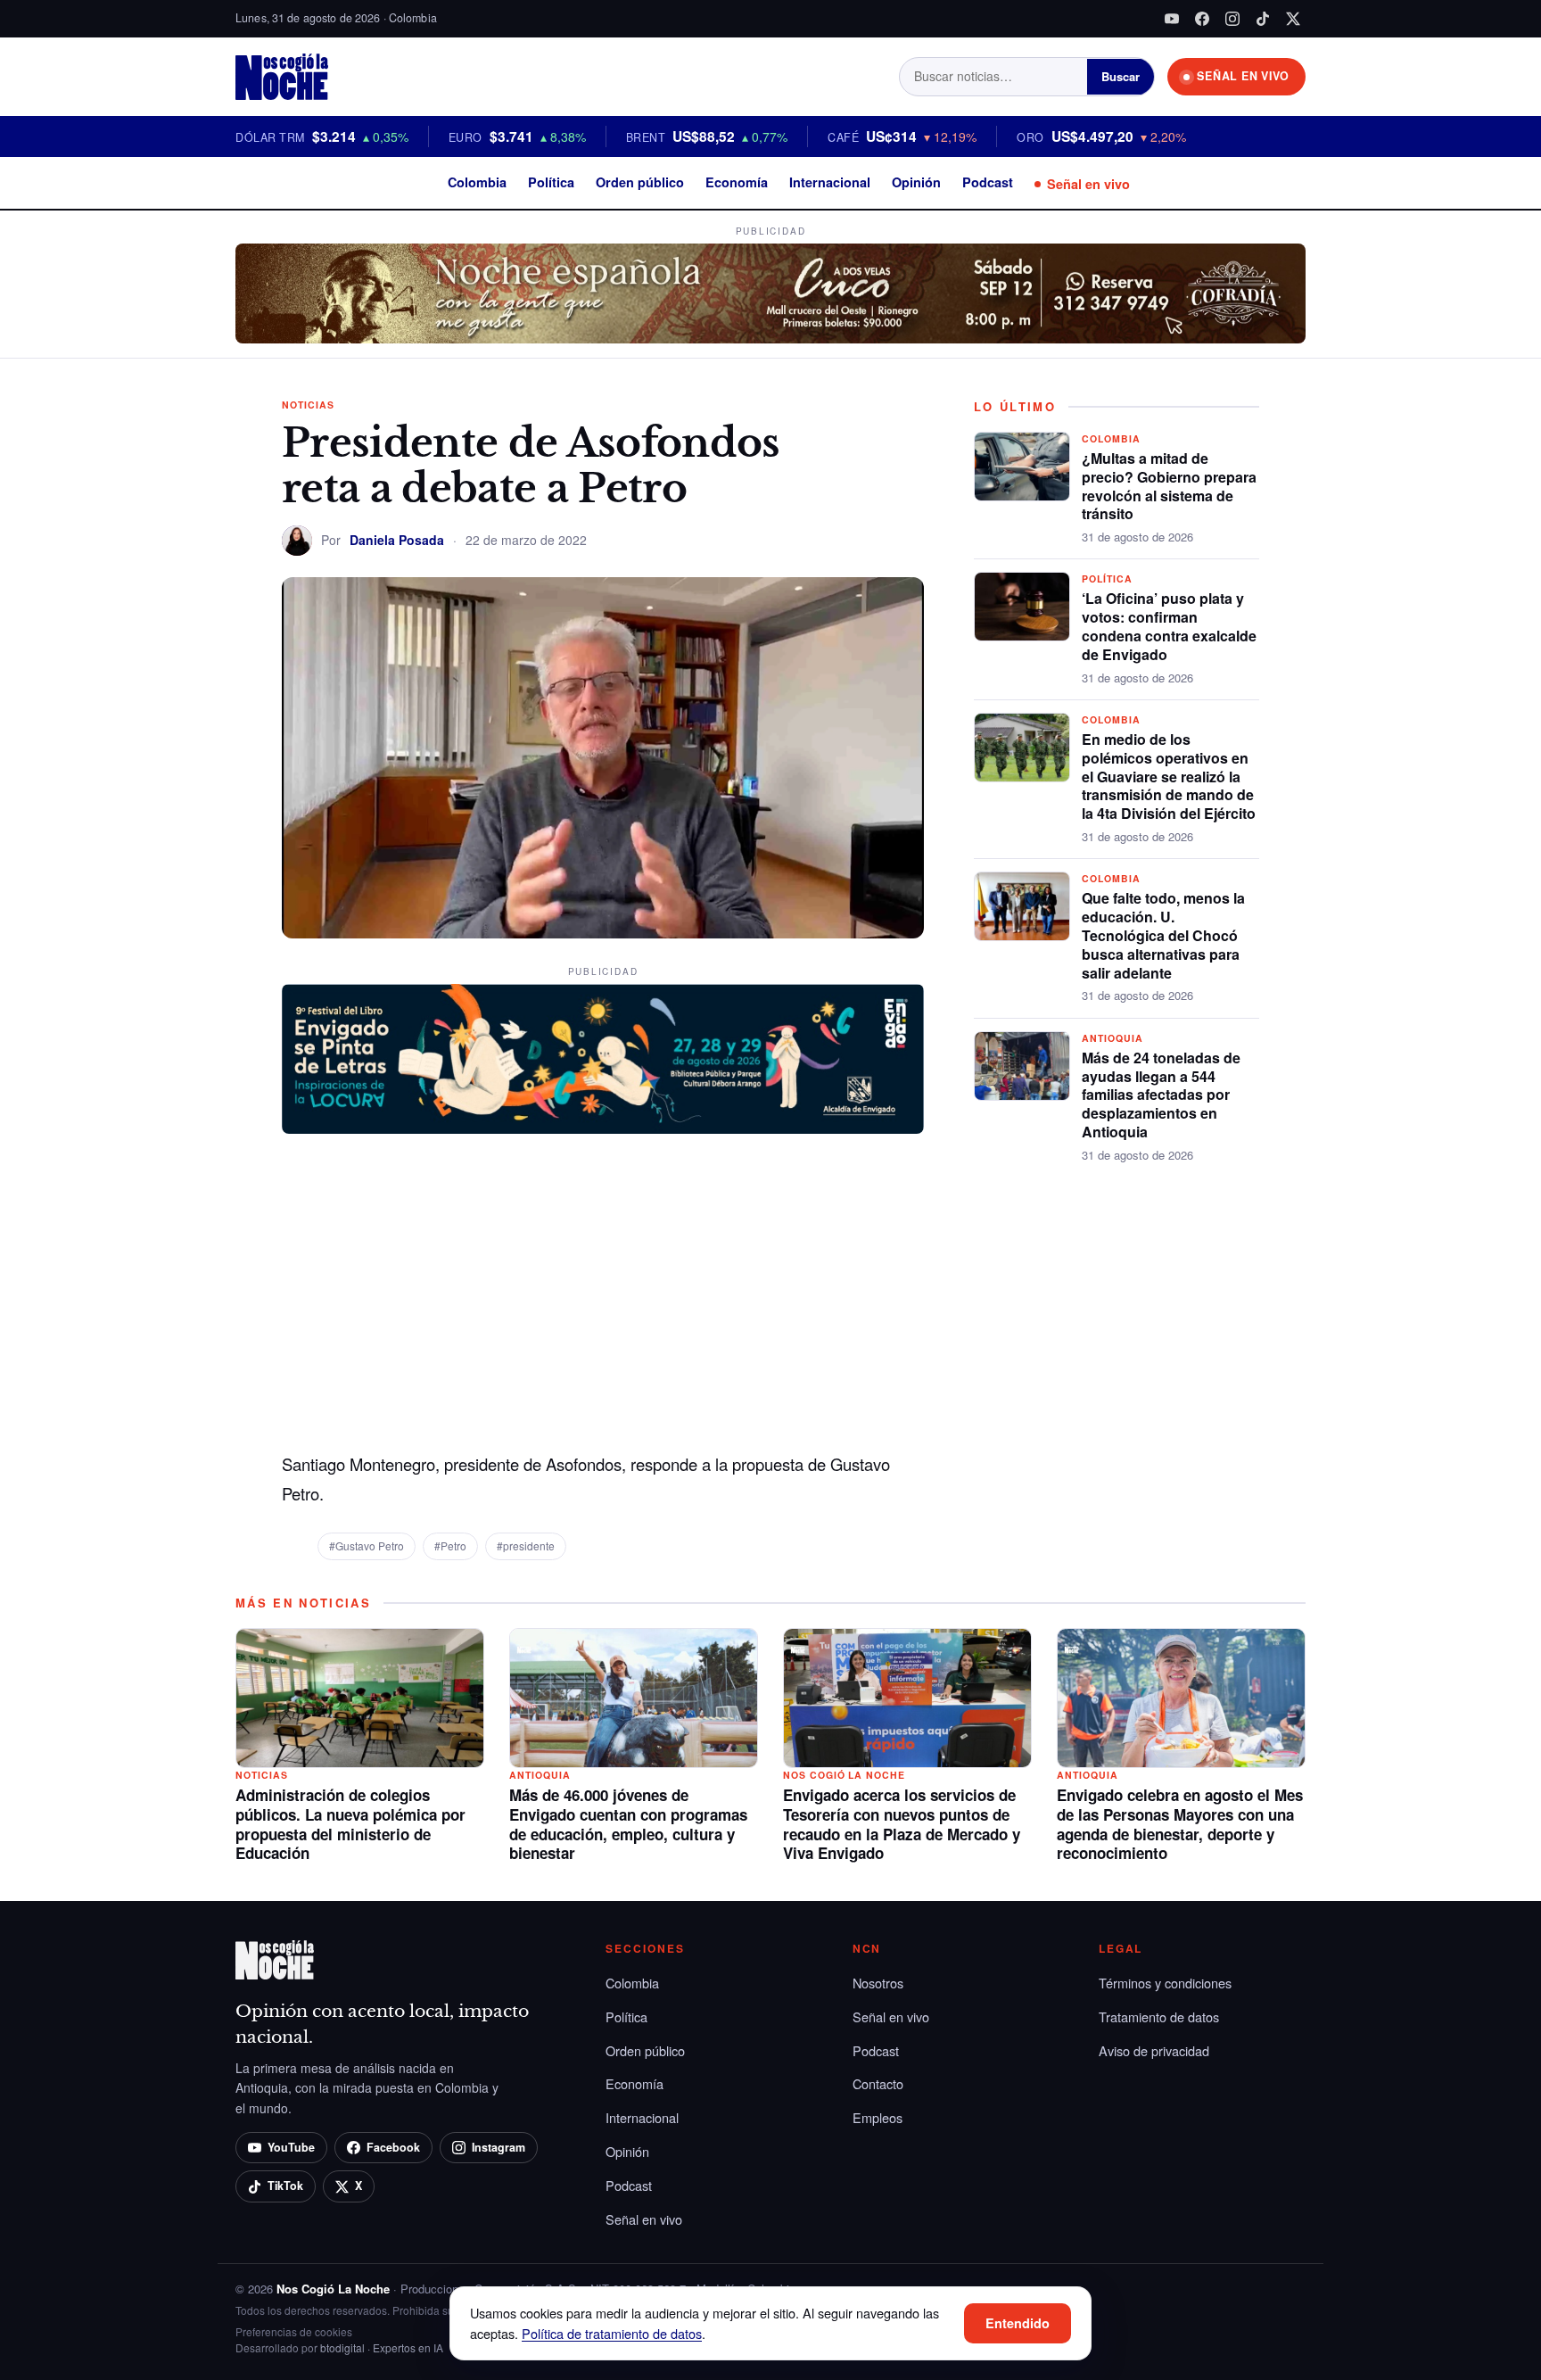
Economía (737, 182)
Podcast (988, 182)
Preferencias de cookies (294, 2331)
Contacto (878, 2083)
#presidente (526, 1545)
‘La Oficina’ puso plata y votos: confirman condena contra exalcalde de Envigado (1169, 626)
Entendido (1018, 2323)
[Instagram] (1232, 19)
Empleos (878, 2117)
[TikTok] (1263, 19)
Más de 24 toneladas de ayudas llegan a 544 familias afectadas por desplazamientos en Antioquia (1161, 1095)
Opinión (916, 182)
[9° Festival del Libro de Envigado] (603, 1059)
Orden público (640, 182)
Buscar (1121, 76)
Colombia (477, 182)
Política (551, 182)
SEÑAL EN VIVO (1243, 76)
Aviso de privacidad (1154, 2050)
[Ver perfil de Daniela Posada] (297, 541)
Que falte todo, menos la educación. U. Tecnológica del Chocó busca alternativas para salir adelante (1163, 935)
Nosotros (878, 1983)
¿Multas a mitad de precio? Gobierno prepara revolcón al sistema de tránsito (1169, 486)
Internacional (830, 182)
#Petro (450, 1545)
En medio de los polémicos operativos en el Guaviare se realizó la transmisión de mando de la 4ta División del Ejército (1169, 776)
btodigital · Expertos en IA (382, 2347)
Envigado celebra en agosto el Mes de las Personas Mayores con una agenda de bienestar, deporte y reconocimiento (1180, 1824)
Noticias (308, 405)
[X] (1293, 19)
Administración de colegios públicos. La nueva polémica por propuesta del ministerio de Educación (350, 1824)
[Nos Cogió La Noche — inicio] (282, 77)
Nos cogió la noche (844, 1775)
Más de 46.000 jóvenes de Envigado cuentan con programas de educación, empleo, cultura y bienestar (628, 1824)
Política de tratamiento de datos (612, 2333)
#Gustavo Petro (367, 1545)
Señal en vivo (1088, 184)
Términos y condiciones (1165, 1983)
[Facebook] (1202, 19)
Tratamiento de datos (1159, 2016)
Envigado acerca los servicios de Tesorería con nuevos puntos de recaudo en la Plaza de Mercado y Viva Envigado (902, 1824)
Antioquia (1112, 1038)
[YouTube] (1172, 19)
